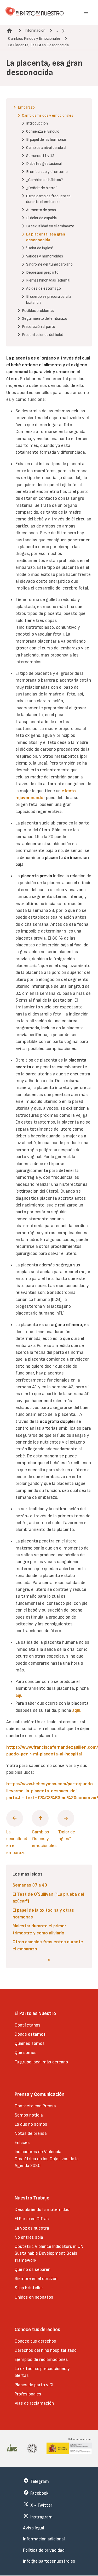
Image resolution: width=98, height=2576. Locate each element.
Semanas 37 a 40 (30, 1885)
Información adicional (44, 2539)
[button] (86, 13)
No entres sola (29, 2237)
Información (35, 30)
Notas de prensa (31, 2133)
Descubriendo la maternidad (42, 2210)
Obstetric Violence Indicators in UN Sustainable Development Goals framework (49, 2253)
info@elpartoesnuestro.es (49, 2561)
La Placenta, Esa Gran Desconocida (38, 45)
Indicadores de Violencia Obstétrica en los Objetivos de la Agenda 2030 (47, 2159)
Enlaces (22, 2143)
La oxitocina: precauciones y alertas (42, 2372)
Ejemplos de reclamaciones (41, 2359)
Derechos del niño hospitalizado (46, 2350)
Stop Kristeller (29, 2288)
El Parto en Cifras (32, 2219)
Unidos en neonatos (34, 2297)
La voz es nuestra (32, 2228)
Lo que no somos (31, 2124)
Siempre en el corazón (36, 2279)
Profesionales (28, 2394)
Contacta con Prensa (35, 2106)
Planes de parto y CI (34, 2385)
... (57, 30)
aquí (19, 1695)
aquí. (77, 1710)
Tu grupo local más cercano (41, 2062)
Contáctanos (28, 2025)
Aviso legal (34, 2528)
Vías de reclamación (34, 2403)
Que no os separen (33, 2269)
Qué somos (26, 2053)
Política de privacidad (44, 2550)
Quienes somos (30, 2043)
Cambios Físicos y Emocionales (34, 39)
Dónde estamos (30, 2034)
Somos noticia (29, 2115)
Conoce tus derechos (35, 2341)
